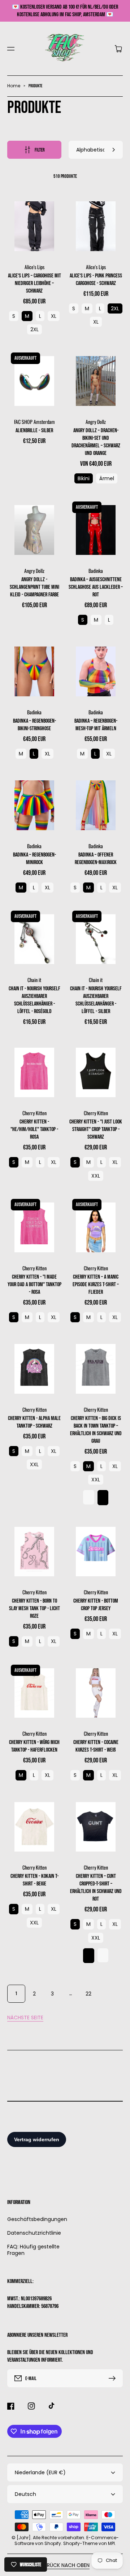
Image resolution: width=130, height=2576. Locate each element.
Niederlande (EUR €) (40, 2472)
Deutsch (25, 2494)
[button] (11, 49)
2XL (34, 329)
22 (88, 1994)
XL (54, 316)
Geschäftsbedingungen (34, 2219)
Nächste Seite (25, 2018)
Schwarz (103, 1497)
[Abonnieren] (114, 2378)
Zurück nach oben (65, 2565)
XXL (96, 1176)
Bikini (84, 478)
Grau (89, 1497)
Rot (103, 1955)
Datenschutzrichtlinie (34, 2233)
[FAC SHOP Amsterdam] (65, 49)
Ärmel (107, 478)
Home (14, 86)
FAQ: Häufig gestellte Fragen (33, 2250)
